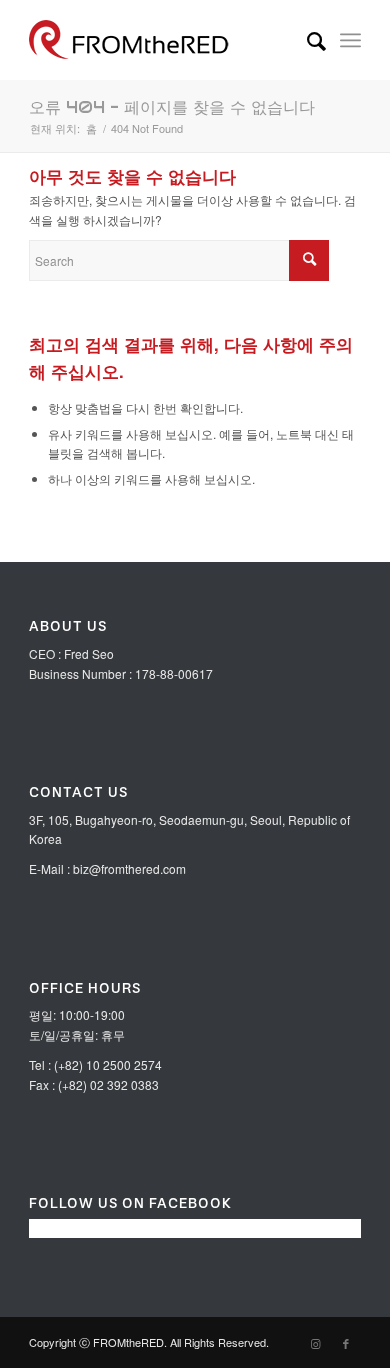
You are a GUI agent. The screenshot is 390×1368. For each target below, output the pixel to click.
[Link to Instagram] (316, 1343)
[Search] (306, 40)
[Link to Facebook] (346, 1343)
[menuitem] (306, 40)
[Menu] (350, 40)
